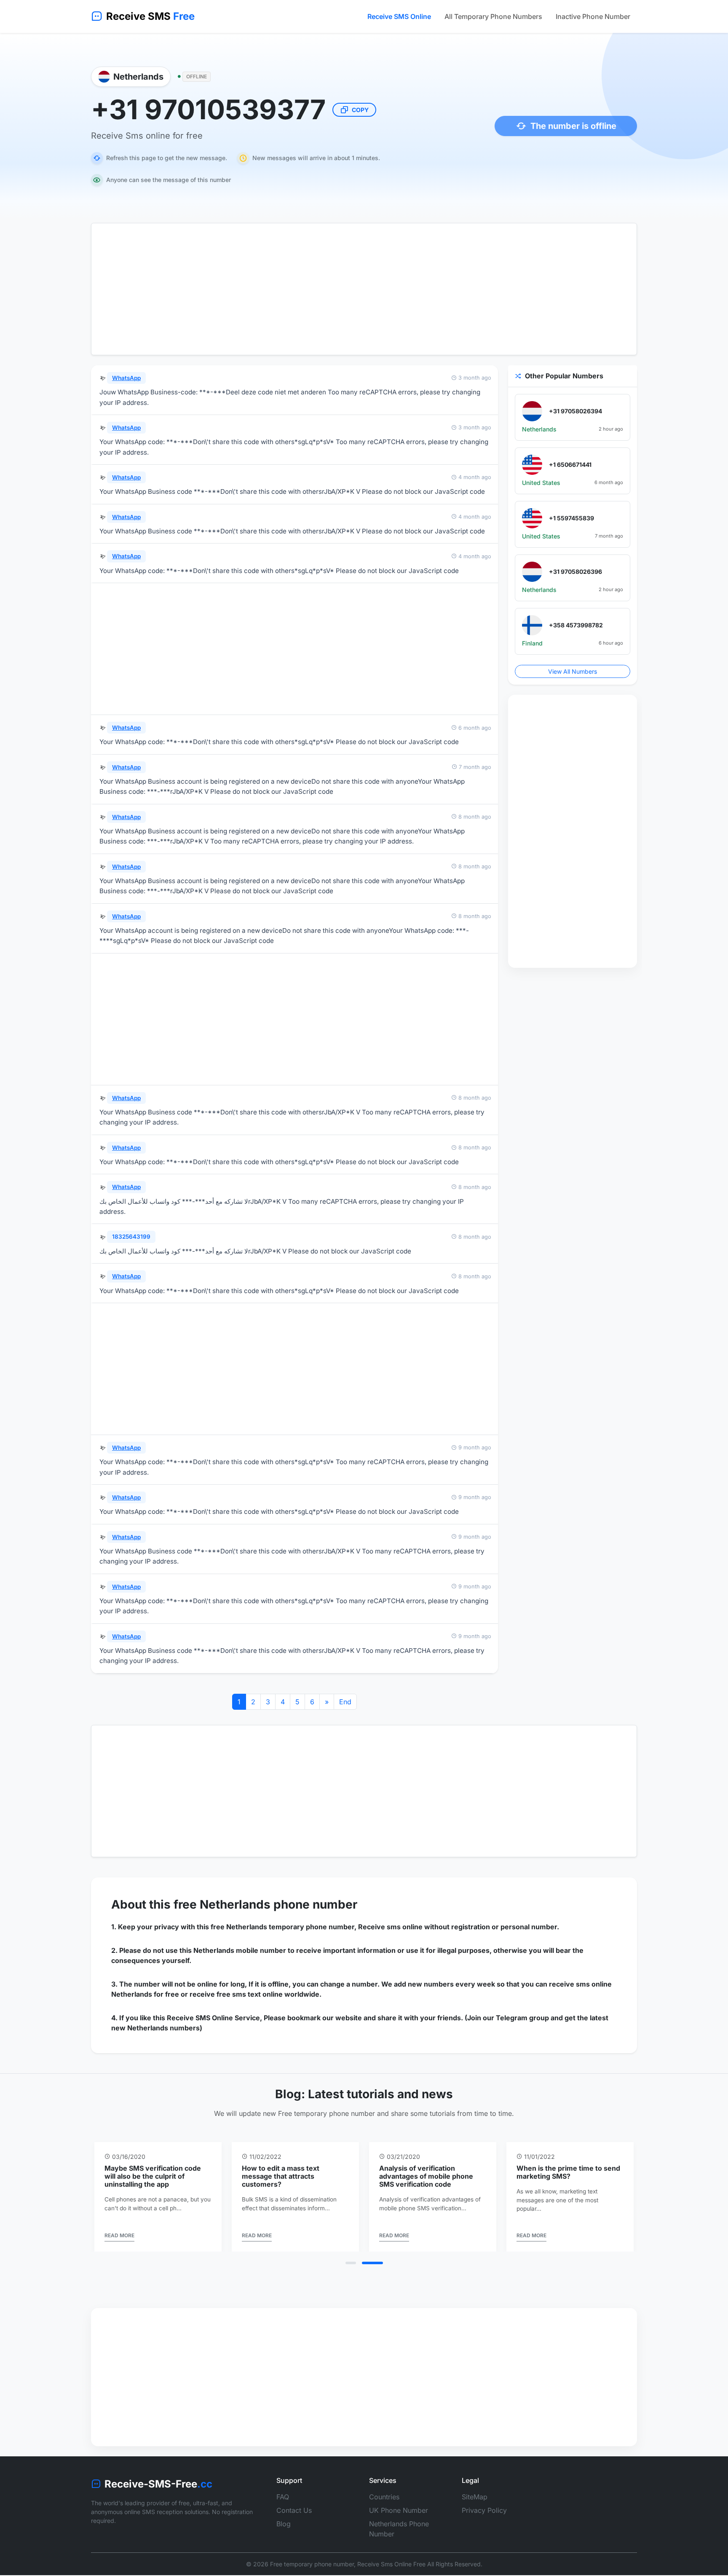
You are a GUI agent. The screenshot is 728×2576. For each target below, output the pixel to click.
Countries (384, 2504)
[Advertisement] (364, 289)
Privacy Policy (484, 2518)
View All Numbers (573, 671)
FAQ (283, 2504)
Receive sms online (390, 1927)
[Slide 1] (356, 2271)
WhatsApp (126, 378)
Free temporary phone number (312, 2572)
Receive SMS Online (399, 16)
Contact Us (294, 2518)
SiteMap (475, 2504)
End (345, 1702)
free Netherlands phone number (265, 1904)
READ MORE (119, 2243)
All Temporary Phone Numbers (493, 16)
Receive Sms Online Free (391, 2572)
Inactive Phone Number (593, 16)
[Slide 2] (378, 2271)
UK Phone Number (399, 2518)
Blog (284, 2531)
